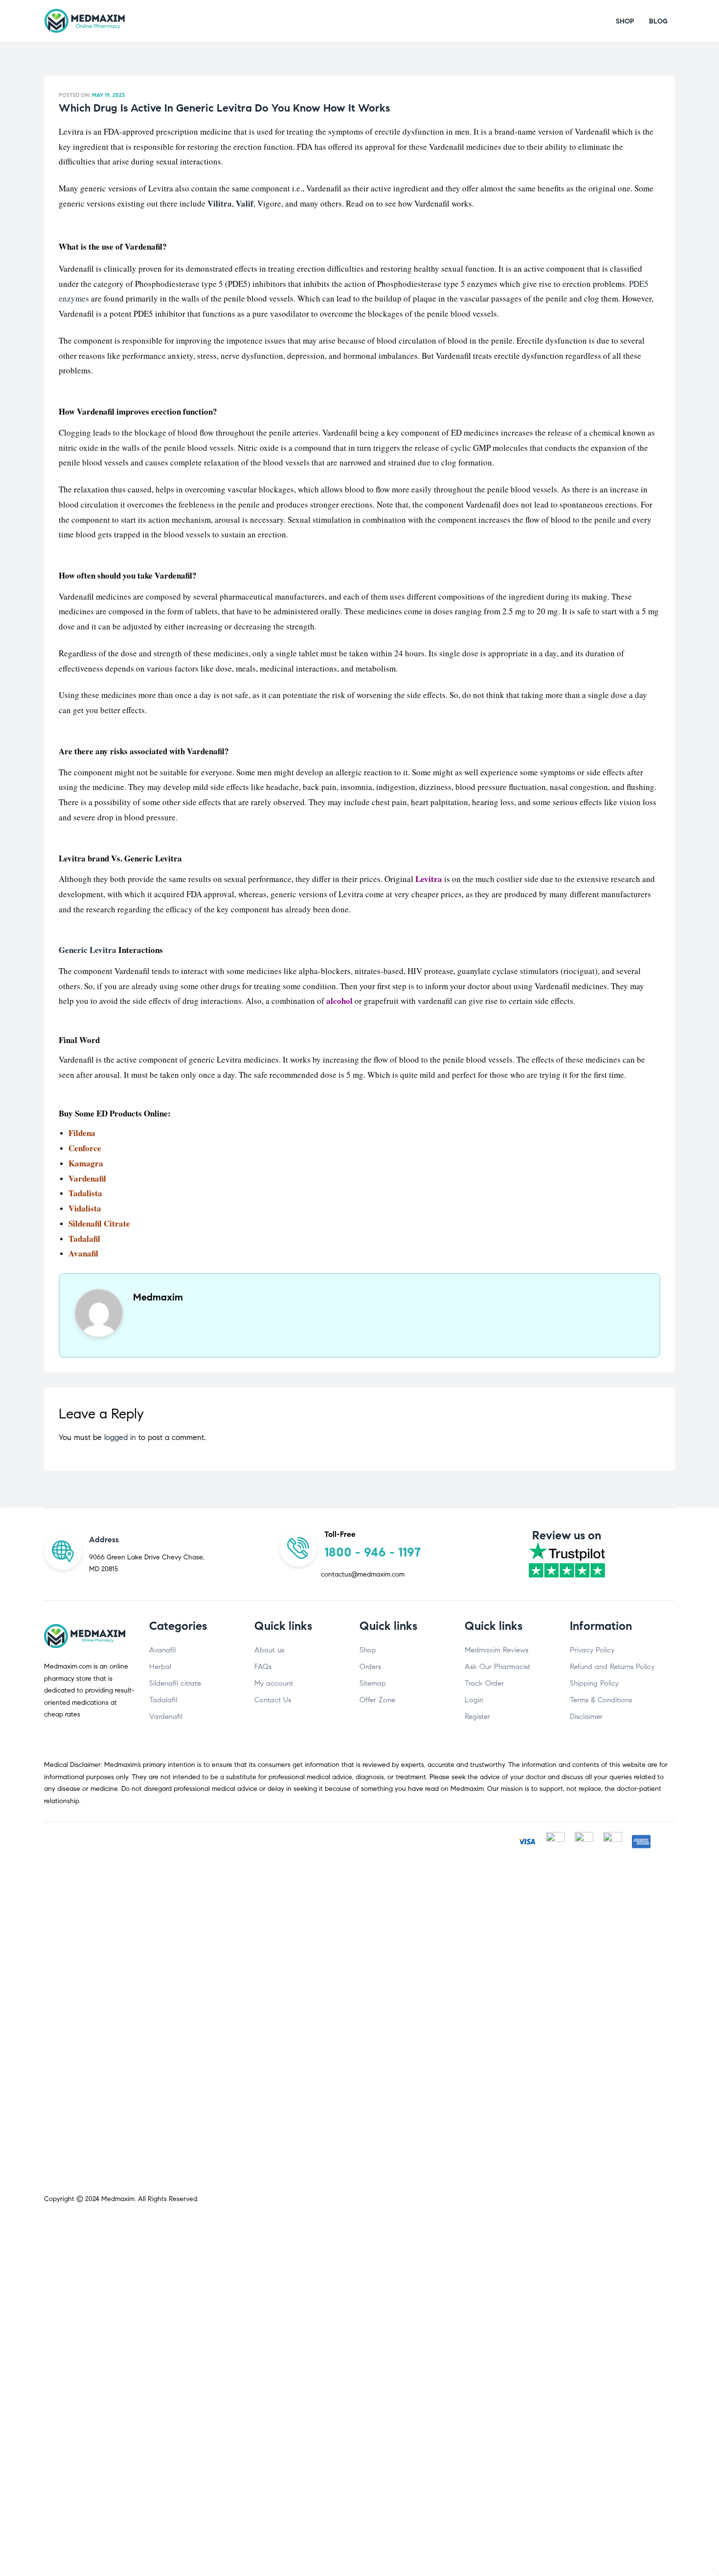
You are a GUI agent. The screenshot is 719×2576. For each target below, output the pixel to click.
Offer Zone (377, 1700)
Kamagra (86, 1163)
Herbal (160, 1667)
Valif (245, 203)
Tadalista (85, 1193)
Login (474, 1700)
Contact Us (273, 1700)
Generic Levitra (88, 950)
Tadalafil (84, 1239)
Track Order (484, 1683)
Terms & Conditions (601, 1700)
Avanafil (162, 1650)
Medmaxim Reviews (496, 1650)
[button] (625, 21)
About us (269, 1650)
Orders (370, 1667)
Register (477, 1717)
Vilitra (220, 203)
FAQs (263, 1667)
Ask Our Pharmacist (497, 1667)
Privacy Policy (592, 1650)
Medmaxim (118, 2199)
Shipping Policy (594, 1683)
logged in (120, 1437)
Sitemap (373, 1683)
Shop (368, 1650)
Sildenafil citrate (175, 1683)
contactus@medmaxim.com (363, 1574)
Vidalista (85, 1208)
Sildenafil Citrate (99, 1223)
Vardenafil (87, 1178)
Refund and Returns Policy (612, 1667)
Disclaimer (586, 1717)
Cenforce (85, 1148)
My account (274, 1683)
